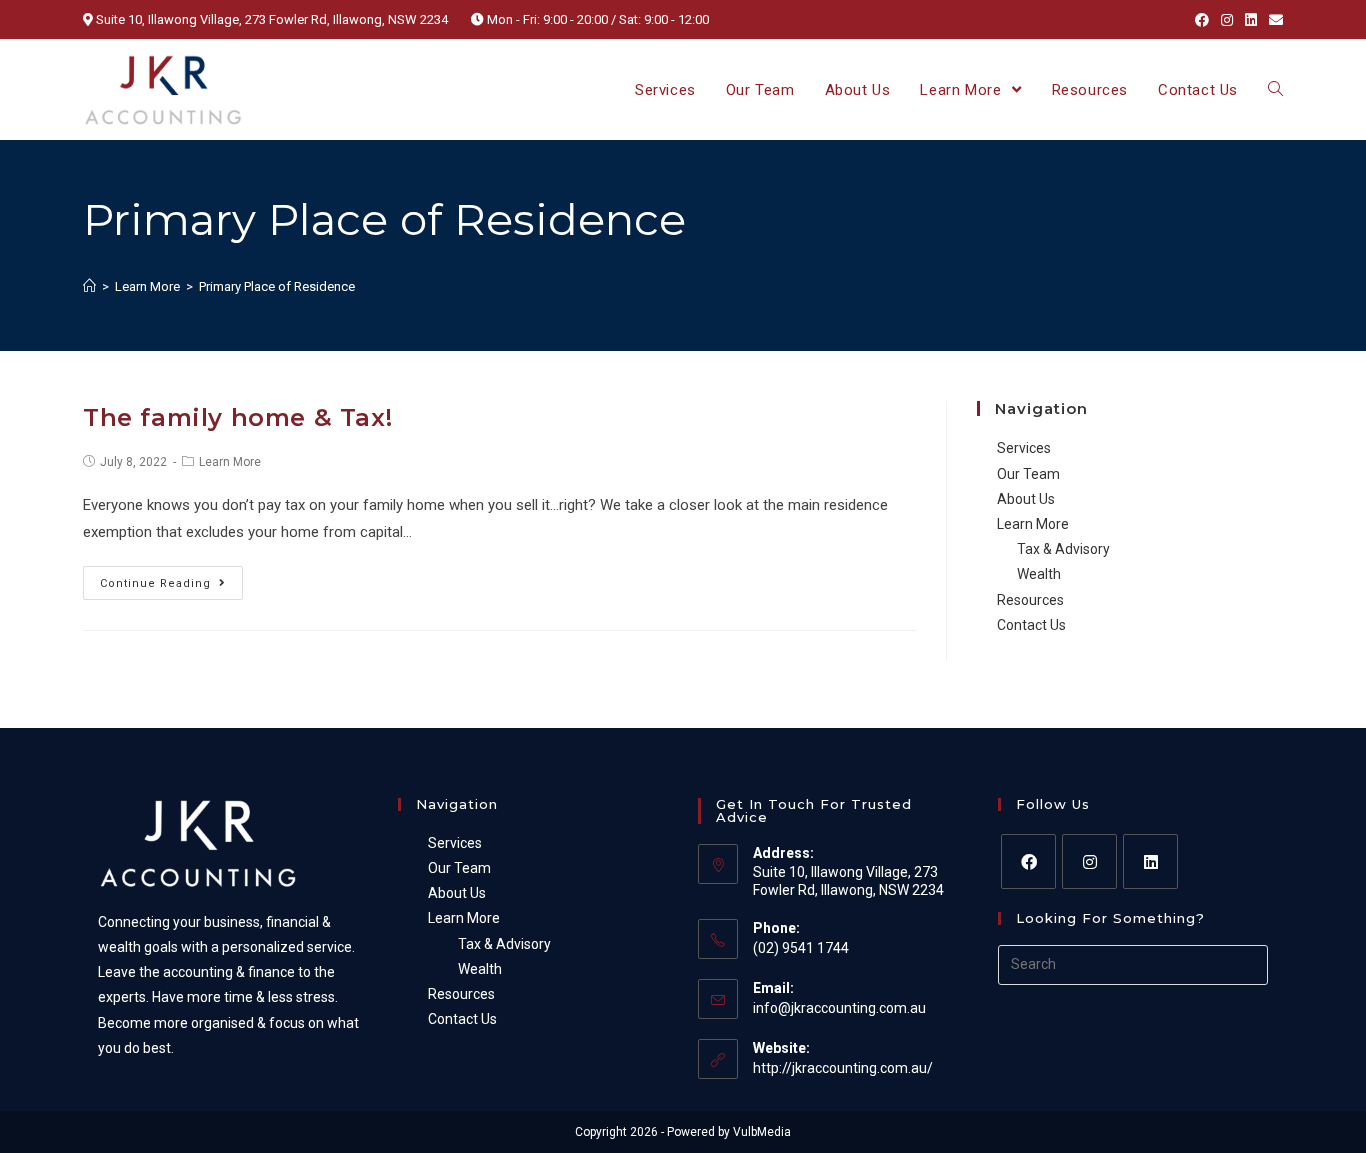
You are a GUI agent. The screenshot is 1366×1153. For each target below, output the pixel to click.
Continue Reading (155, 583)
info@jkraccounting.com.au (839, 1008)
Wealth (1039, 574)
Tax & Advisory (1063, 549)
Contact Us (1031, 625)
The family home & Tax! (237, 417)
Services (1024, 448)
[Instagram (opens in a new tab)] (1227, 20)
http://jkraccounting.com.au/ (843, 1068)
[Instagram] (1089, 861)
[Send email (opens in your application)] (1273, 20)
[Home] (89, 286)
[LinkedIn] (1150, 861)
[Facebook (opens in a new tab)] (1202, 20)
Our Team (1028, 474)
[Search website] (1275, 90)
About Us (1026, 499)
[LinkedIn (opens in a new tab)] (1251, 20)
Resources (1030, 600)
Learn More (230, 462)
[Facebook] (1028, 861)
